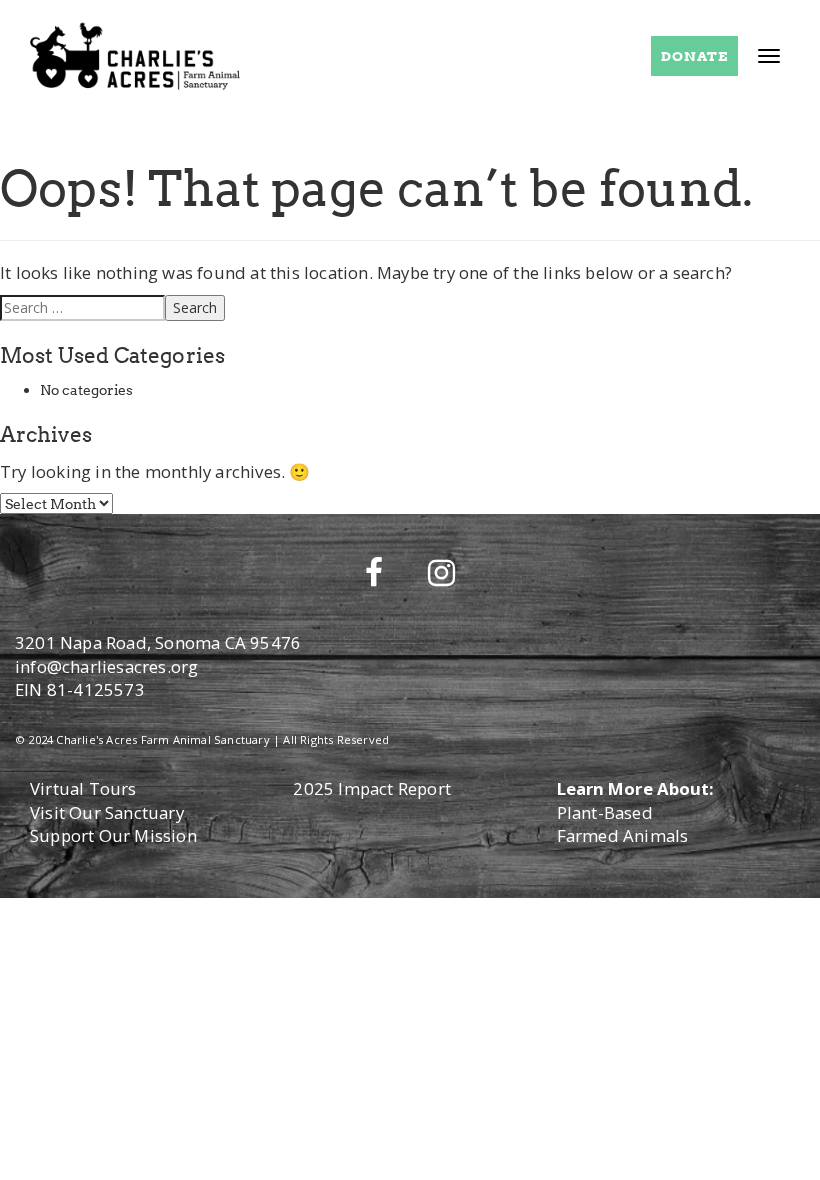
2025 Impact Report (372, 788)
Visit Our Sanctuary (107, 812)
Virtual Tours (83, 788)
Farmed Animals (623, 835)
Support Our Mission (113, 835)
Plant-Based (605, 812)
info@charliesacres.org (106, 666)
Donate (694, 56)
